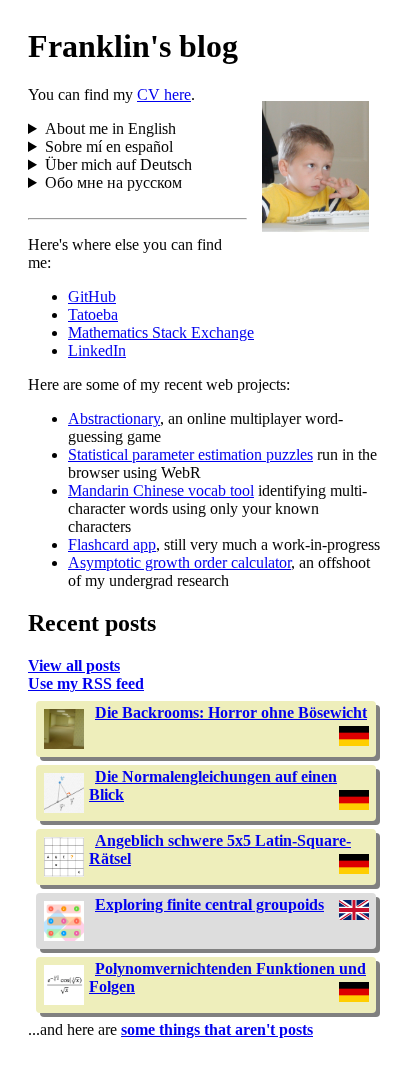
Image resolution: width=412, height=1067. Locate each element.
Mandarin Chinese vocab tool (161, 490)
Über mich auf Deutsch (118, 164)
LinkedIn (97, 350)
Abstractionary (114, 418)
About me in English (110, 128)
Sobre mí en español (109, 146)
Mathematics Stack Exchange (161, 332)
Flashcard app (112, 544)
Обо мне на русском (113, 182)
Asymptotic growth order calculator (179, 562)
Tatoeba (93, 314)
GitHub (92, 296)
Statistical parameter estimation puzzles (190, 454)
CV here (164, 94)
